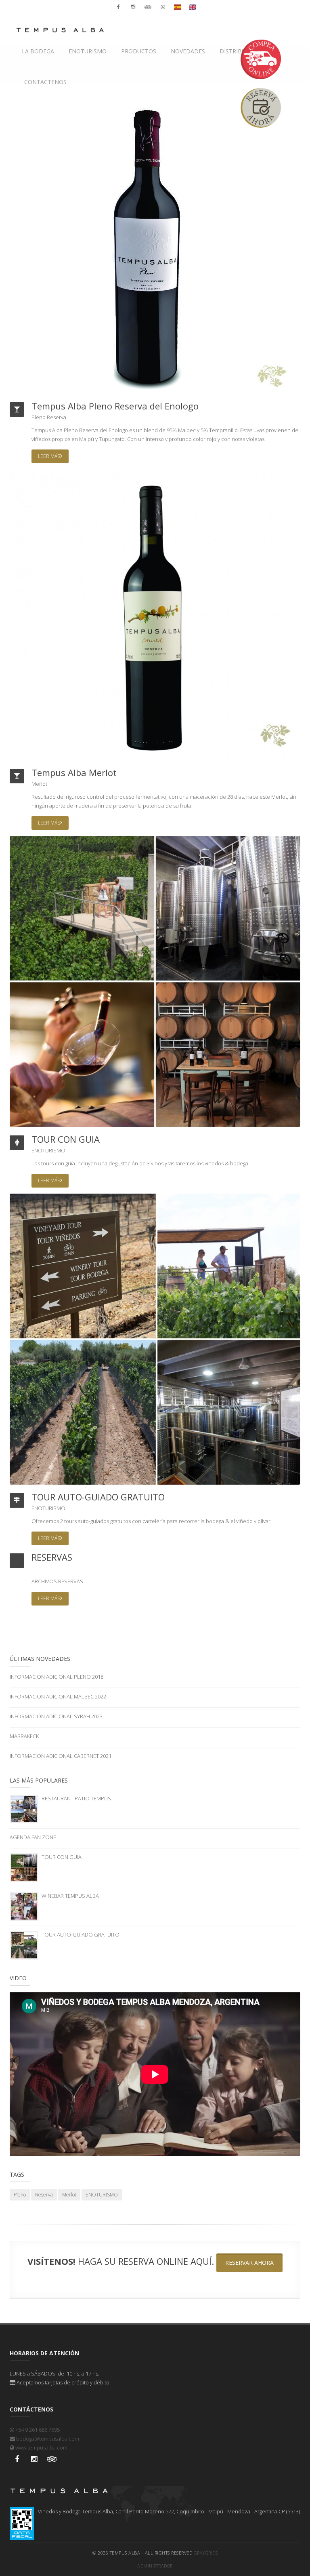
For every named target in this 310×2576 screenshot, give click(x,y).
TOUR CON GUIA (66, 1139)
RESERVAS (52, 1557)
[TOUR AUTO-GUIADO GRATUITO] (24, 1945)
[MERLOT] (155, 614)
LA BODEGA (38, 51)
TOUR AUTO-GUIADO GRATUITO (98, 1497)
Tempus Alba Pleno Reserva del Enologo (115, 406)
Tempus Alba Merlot (74, 772)
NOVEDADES (188, 51)
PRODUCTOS (139, 51)
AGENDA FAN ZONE (33, 1837)
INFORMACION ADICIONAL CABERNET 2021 (61, 1756)
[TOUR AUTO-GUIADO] (155, 1338)
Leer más (49, 456)
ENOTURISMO (88, 51)
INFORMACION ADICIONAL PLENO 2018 (57, 1677)
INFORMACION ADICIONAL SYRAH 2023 (56, 1716)
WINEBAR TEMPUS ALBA (70, 1896)
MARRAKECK (24, 1736)
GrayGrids (206, 2553)
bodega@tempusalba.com (47, 2439)
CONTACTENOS (45, 82)
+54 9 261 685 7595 (37, 2430)
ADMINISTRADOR (155, 2566)
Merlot (39, 784)
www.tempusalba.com (41, 2447)
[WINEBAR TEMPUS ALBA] (24, 1906)
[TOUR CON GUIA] (155, 981)
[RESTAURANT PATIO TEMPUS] (24, 1808)
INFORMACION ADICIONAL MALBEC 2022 (58, 1696)
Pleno (39, 417)
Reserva (57, 417)
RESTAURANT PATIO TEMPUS (76, 1798)
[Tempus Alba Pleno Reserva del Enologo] (150, 250)
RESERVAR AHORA (249, 2263)
